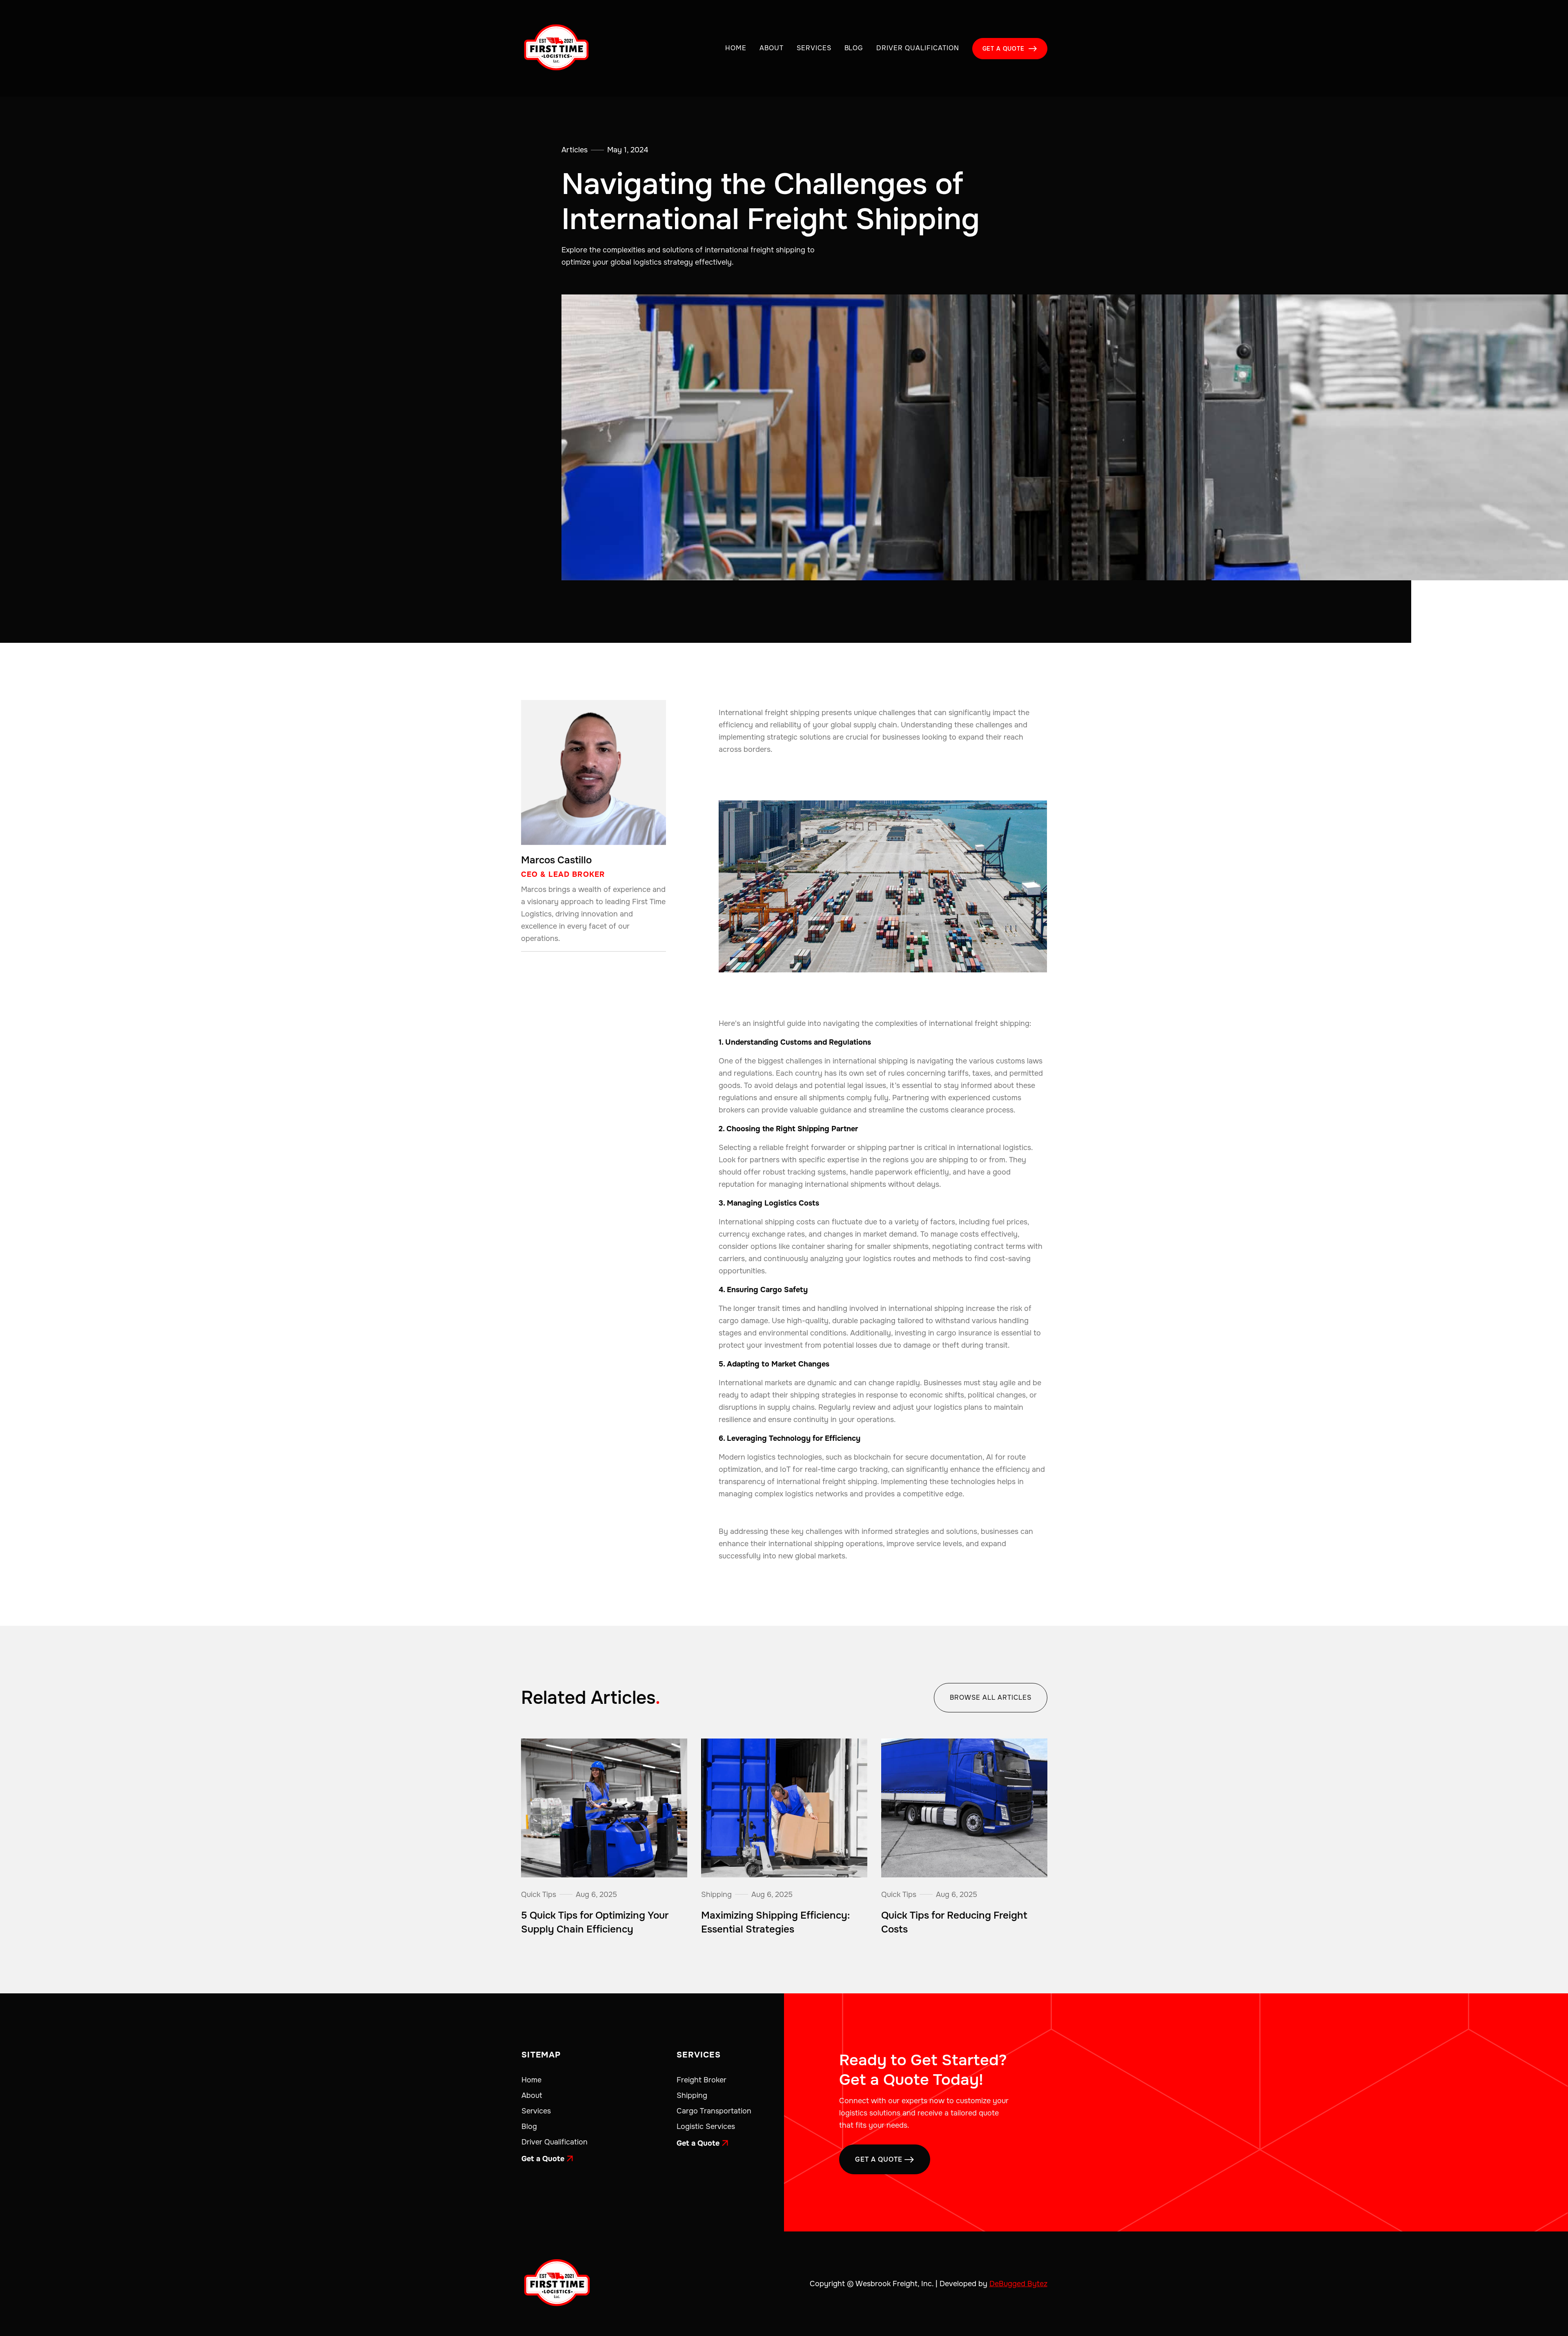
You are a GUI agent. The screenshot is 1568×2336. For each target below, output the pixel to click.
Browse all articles (990, 1697)
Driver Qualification (918, 48)
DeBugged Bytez (1018, 2284)
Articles (575, 150)
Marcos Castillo (556, 860)
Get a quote (1010, 49)
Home (736, 48)
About (772, 48)
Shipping (692, 2095)
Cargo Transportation (714, 2111)
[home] (556, 48)
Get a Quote (547, 2159)
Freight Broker (702, 2080)
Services (814, 48)
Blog (854, 48)
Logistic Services (706, 2126)
